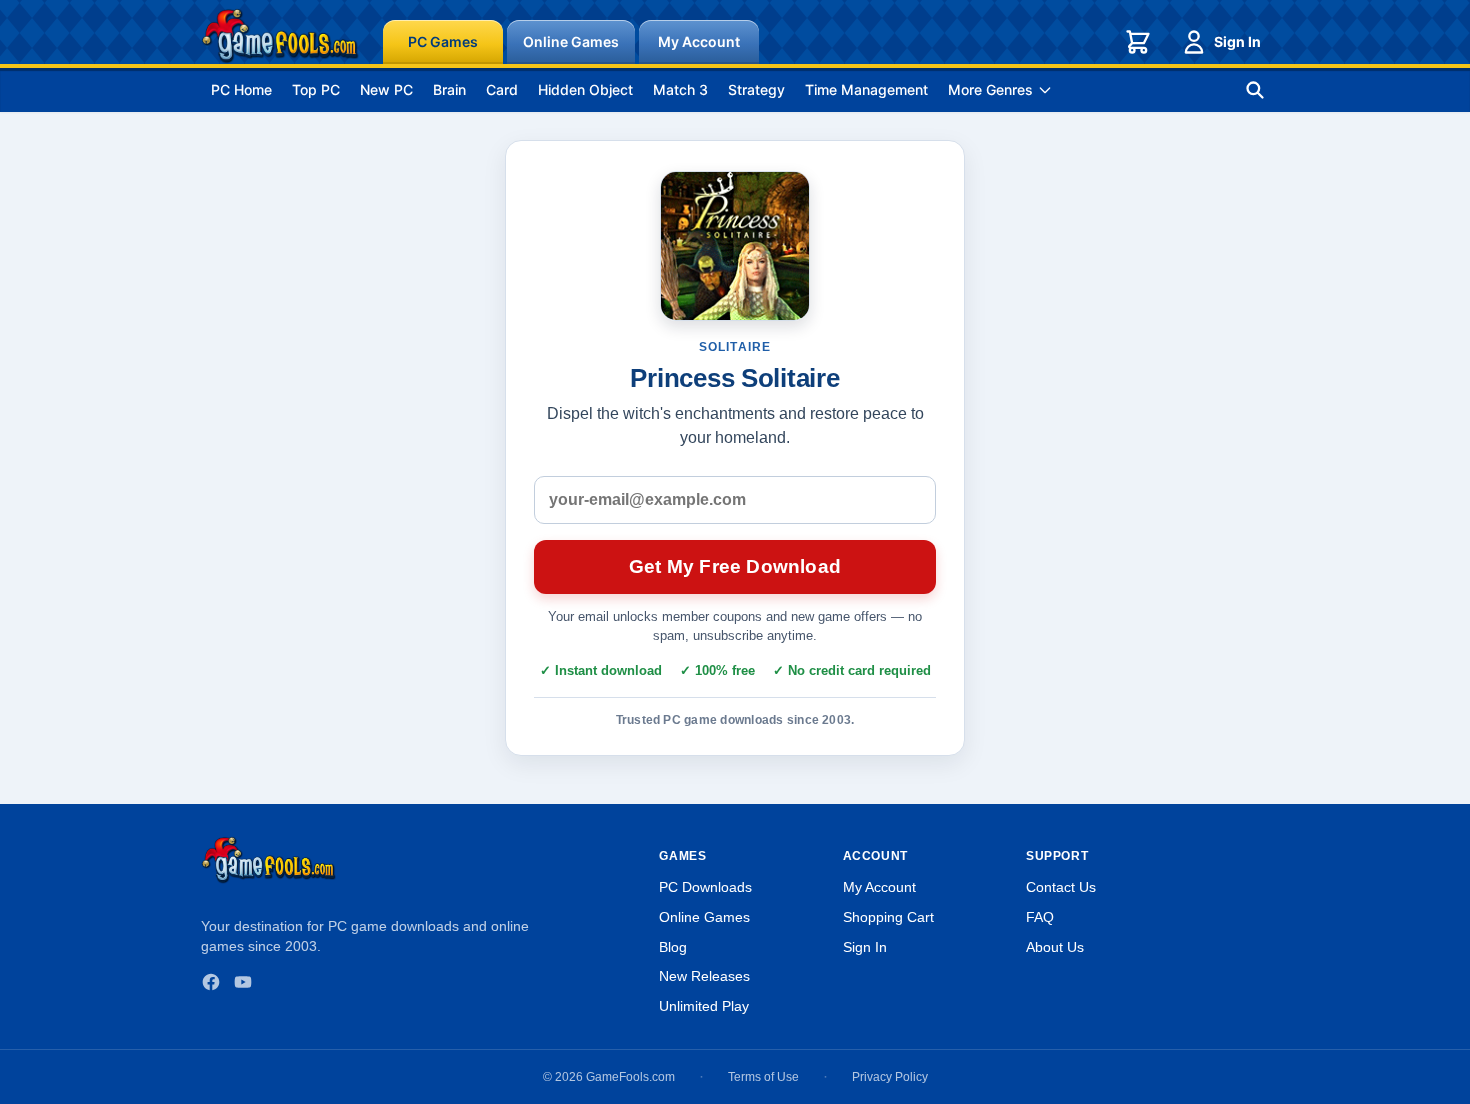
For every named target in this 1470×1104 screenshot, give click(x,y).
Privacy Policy (890, 1077)
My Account (699, 41)
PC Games (443, 41)
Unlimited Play (704, 1006)
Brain (449, 89)
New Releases (704, 976)
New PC (386, 89)
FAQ (1040, 917)
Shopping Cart (888, 917)
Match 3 (680, 89)
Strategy (756, 89)
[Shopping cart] (1138, 42)
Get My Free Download (735, 566)
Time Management (866, 89)
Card (502, 89)
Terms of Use (763, 1077)
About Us (1055, 947)
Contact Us (1061, 887)
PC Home (241, 89)
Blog (673, 947)
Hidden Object (585, 89)
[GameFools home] (280, 36)
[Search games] (1255, 90)
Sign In (1237, 41)
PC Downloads (705, 887)
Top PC (316, 89)
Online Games (571, 41)
